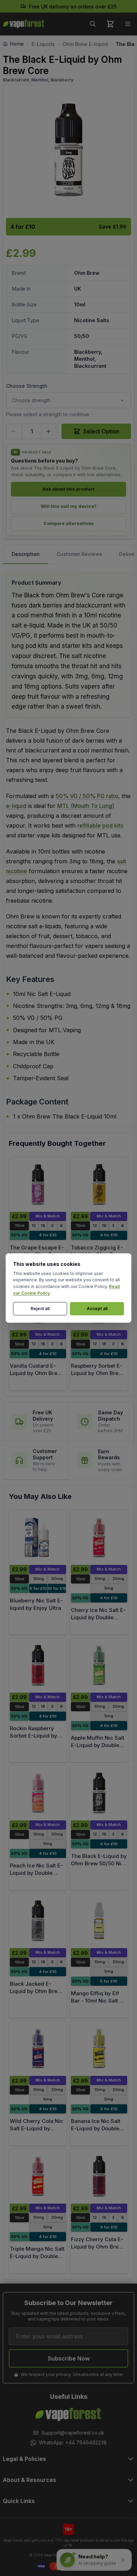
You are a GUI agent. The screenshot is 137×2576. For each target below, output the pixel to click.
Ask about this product (68, 489)
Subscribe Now (69, 2358)
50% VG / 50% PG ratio (87, 796)
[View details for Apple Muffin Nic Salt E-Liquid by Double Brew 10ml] (99, 1665)
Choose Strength (27, 386)
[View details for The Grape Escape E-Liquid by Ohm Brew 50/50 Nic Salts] (38, 1184)
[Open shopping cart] (110, 24)
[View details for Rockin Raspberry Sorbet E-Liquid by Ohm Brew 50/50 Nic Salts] (38, 1665)
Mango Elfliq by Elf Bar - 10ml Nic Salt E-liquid (98, 2000)
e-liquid (16, 806)
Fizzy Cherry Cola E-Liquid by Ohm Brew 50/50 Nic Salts (97, 2246)
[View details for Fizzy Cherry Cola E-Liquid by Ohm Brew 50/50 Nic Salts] (99, 2176)
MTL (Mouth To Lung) (86, 806)
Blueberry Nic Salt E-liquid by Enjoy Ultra (36, 1604)
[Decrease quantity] (14, 431)
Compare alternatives (69, 523)
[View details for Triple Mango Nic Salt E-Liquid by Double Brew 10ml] (38, 2176)
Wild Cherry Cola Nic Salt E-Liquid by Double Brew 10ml (37, 2128)
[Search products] (93, 24)
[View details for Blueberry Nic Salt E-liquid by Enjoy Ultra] (38, 1538)
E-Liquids (43, 44)
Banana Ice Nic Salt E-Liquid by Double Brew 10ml (96, 2128)
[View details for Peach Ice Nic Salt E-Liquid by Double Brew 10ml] (38, 1793)
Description (26, 554)
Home (17, 44)
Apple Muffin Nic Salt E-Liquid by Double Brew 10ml (98, 1745)
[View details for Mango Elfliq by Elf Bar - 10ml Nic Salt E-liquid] (99, 1921)
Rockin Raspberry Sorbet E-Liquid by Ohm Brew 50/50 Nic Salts (37, 1739)
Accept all (97, 1309)
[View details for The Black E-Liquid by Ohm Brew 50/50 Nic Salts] (99, 1793)
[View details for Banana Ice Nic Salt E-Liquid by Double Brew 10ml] (99, 2049)
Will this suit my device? (69, 506)
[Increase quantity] (49, 431)
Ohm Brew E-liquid (85, 44)
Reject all (40, 1309)
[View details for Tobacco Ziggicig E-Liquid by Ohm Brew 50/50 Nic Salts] (99, 1184)
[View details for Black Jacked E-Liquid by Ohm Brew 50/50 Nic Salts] (38, 1921)
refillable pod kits (100, 825)
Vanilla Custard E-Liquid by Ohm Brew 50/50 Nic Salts (36, 1373)
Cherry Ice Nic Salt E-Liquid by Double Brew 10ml (98, 1617)
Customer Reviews (79, 554)
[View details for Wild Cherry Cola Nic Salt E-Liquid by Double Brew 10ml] (38, 2049)
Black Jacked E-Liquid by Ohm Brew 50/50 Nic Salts (36, 1991)
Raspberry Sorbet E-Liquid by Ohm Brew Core (97, 1373)
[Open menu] (128, 24)
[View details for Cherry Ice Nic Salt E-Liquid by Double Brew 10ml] (99, 1538)
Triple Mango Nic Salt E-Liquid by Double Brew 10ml (37, 2256)
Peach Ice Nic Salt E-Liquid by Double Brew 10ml (36, 1873)
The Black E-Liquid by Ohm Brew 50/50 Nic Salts (99, 1863)
